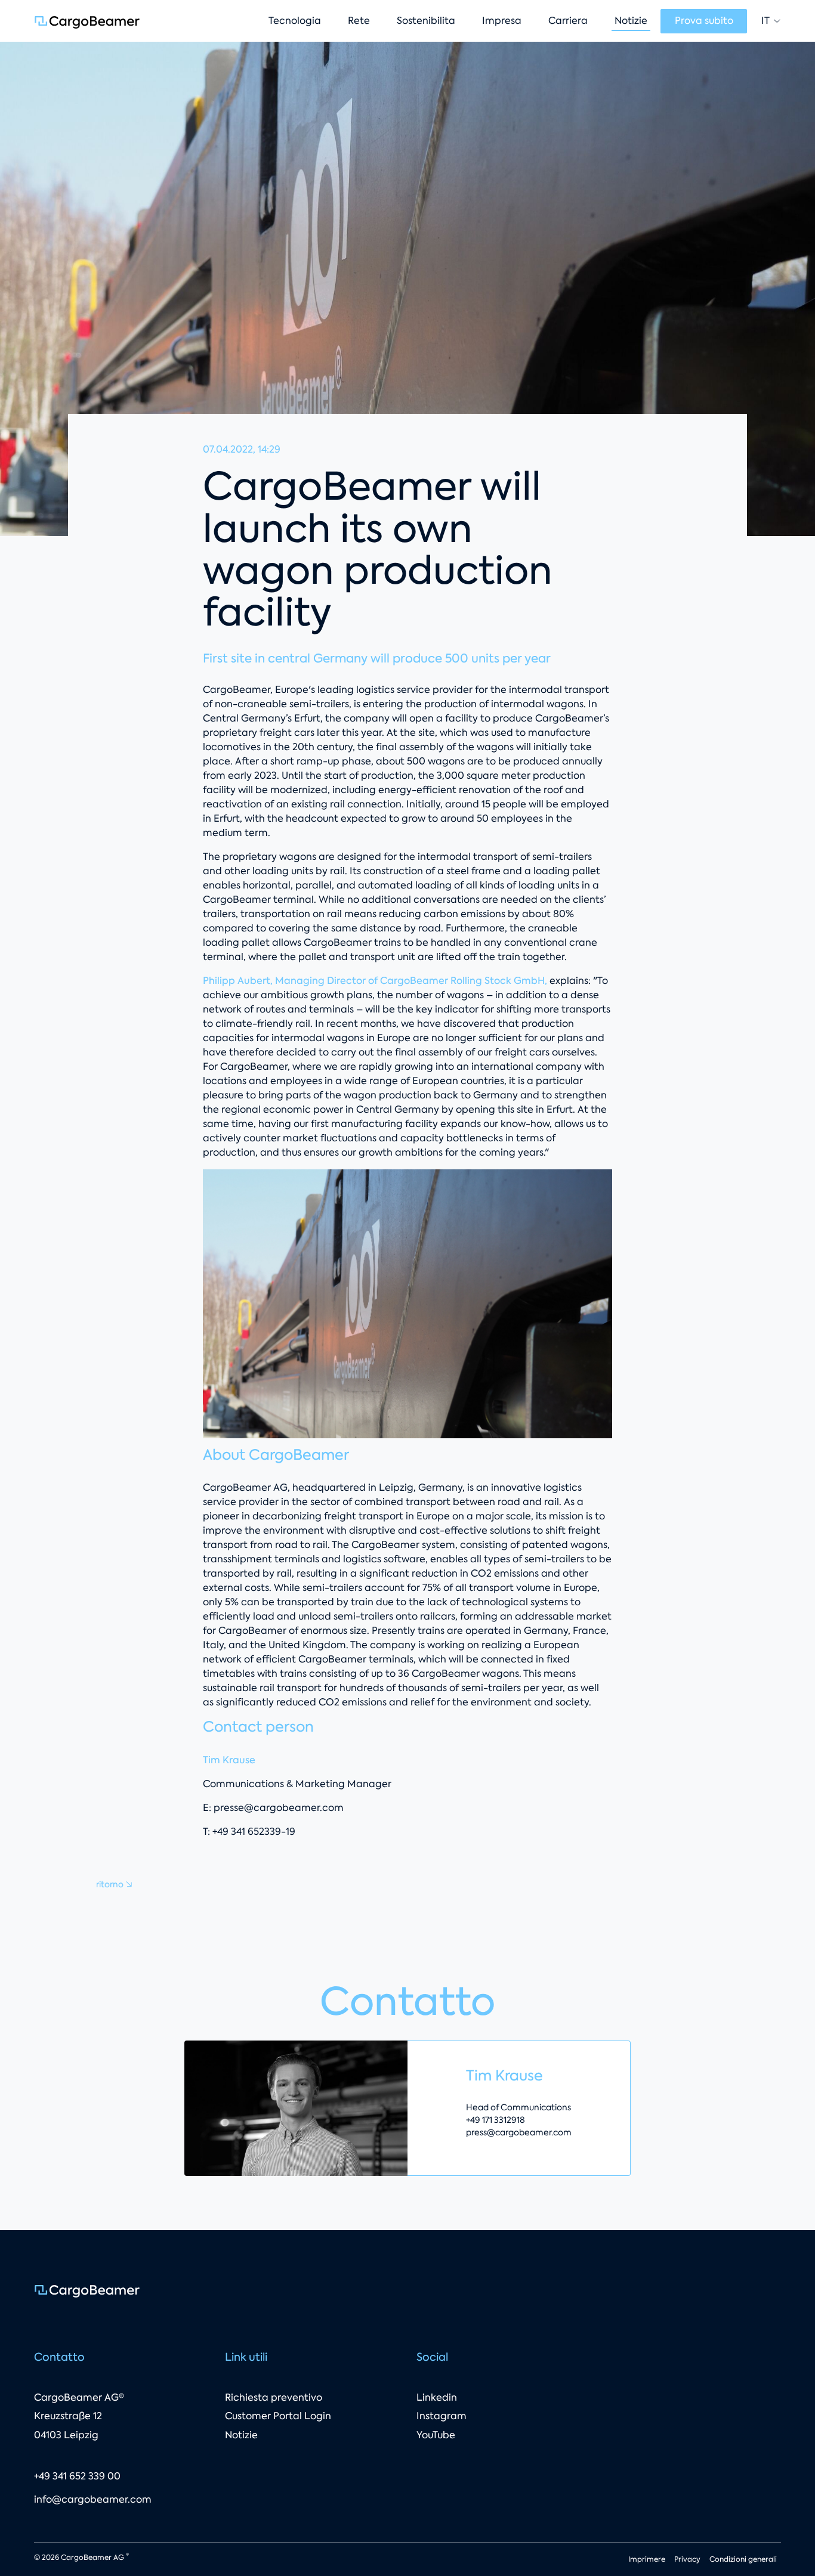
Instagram (442, 2416)
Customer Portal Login (278, 2416)
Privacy (687, 2559)
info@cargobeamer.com (93, 2499)
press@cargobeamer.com (519, 2132)
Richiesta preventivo (274, 2397)
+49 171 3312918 (496, 2120)
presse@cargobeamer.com (279, 1808)
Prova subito (704, 21)
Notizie (241, 2435)
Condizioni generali (743, 2559)
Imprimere (647, 2559)
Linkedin (437, 2397)
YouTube (436, 2435)
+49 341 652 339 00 (77, 2476)
